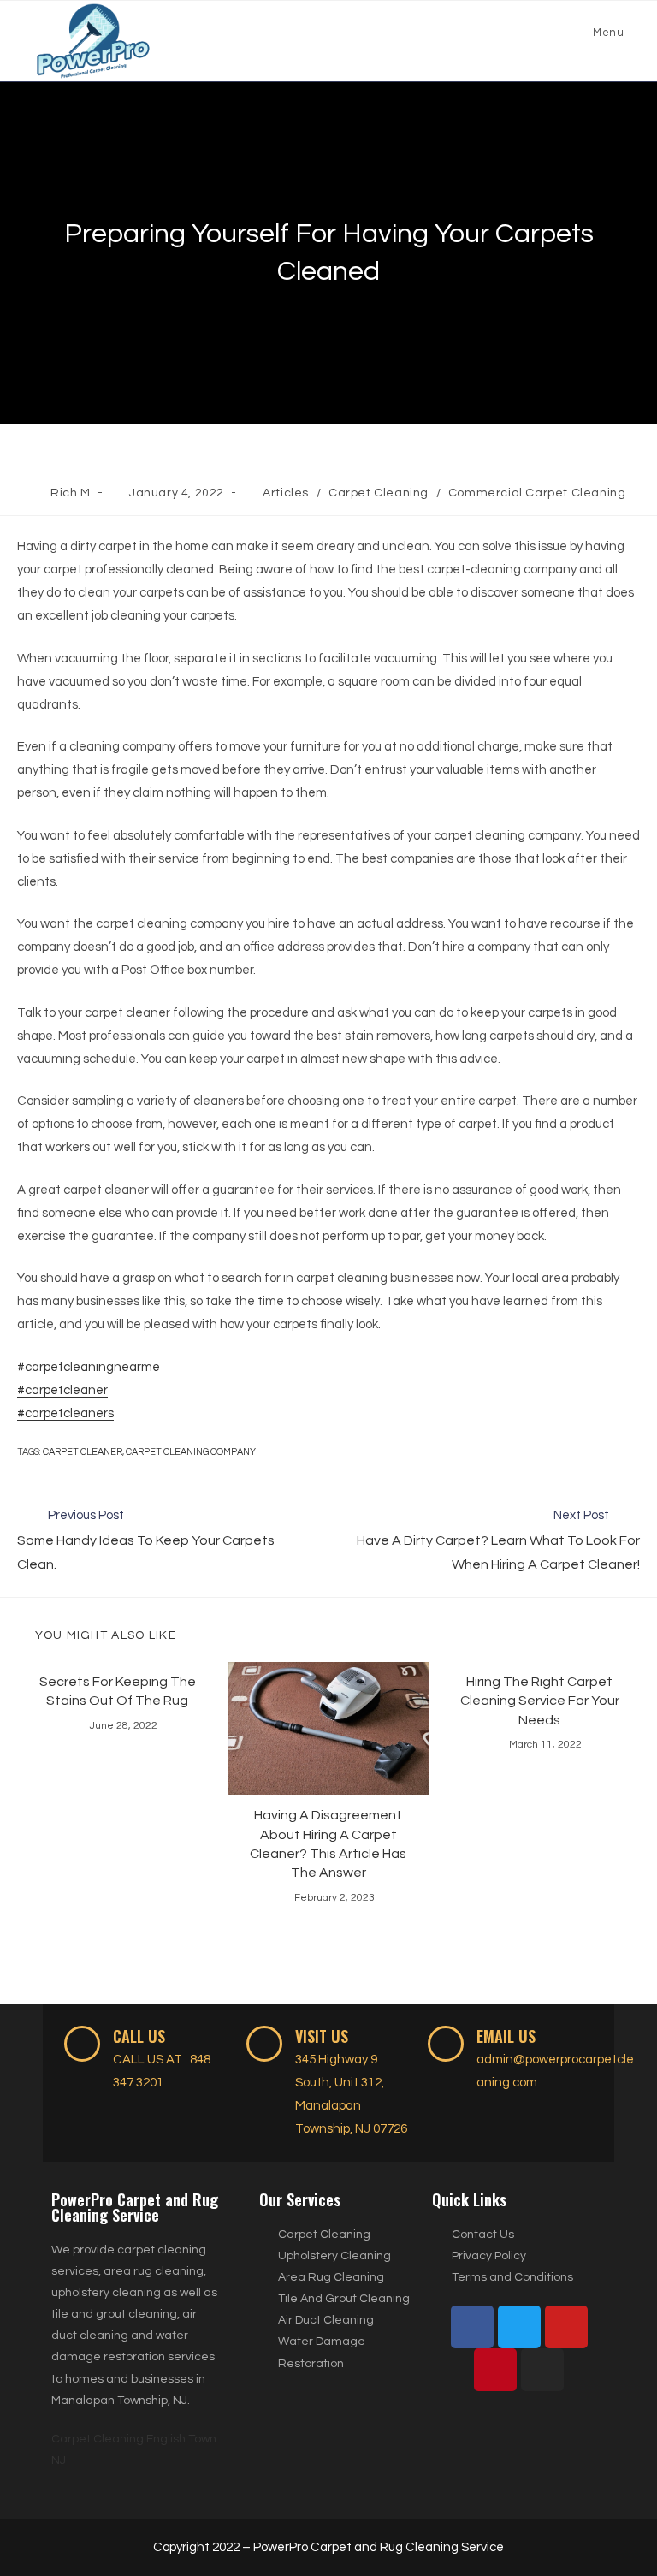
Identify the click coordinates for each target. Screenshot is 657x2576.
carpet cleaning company (191, 1452)
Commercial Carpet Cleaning (537, 493)
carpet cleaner (83, 1452)
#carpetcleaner (62, 1390)
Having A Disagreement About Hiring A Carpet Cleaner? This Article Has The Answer (328, 1844)
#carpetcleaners (65, 1413)
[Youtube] (566, 2327)
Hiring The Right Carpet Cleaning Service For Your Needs (540, 1701)
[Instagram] (542, 2370)
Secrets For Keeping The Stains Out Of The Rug (118, 1691)
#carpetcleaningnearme (89, 1367)
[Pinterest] (495, 2370)
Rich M (71, 493)
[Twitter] (519, 2327)
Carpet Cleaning (379, 493)
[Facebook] (472, 2327)
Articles (286, 493)
